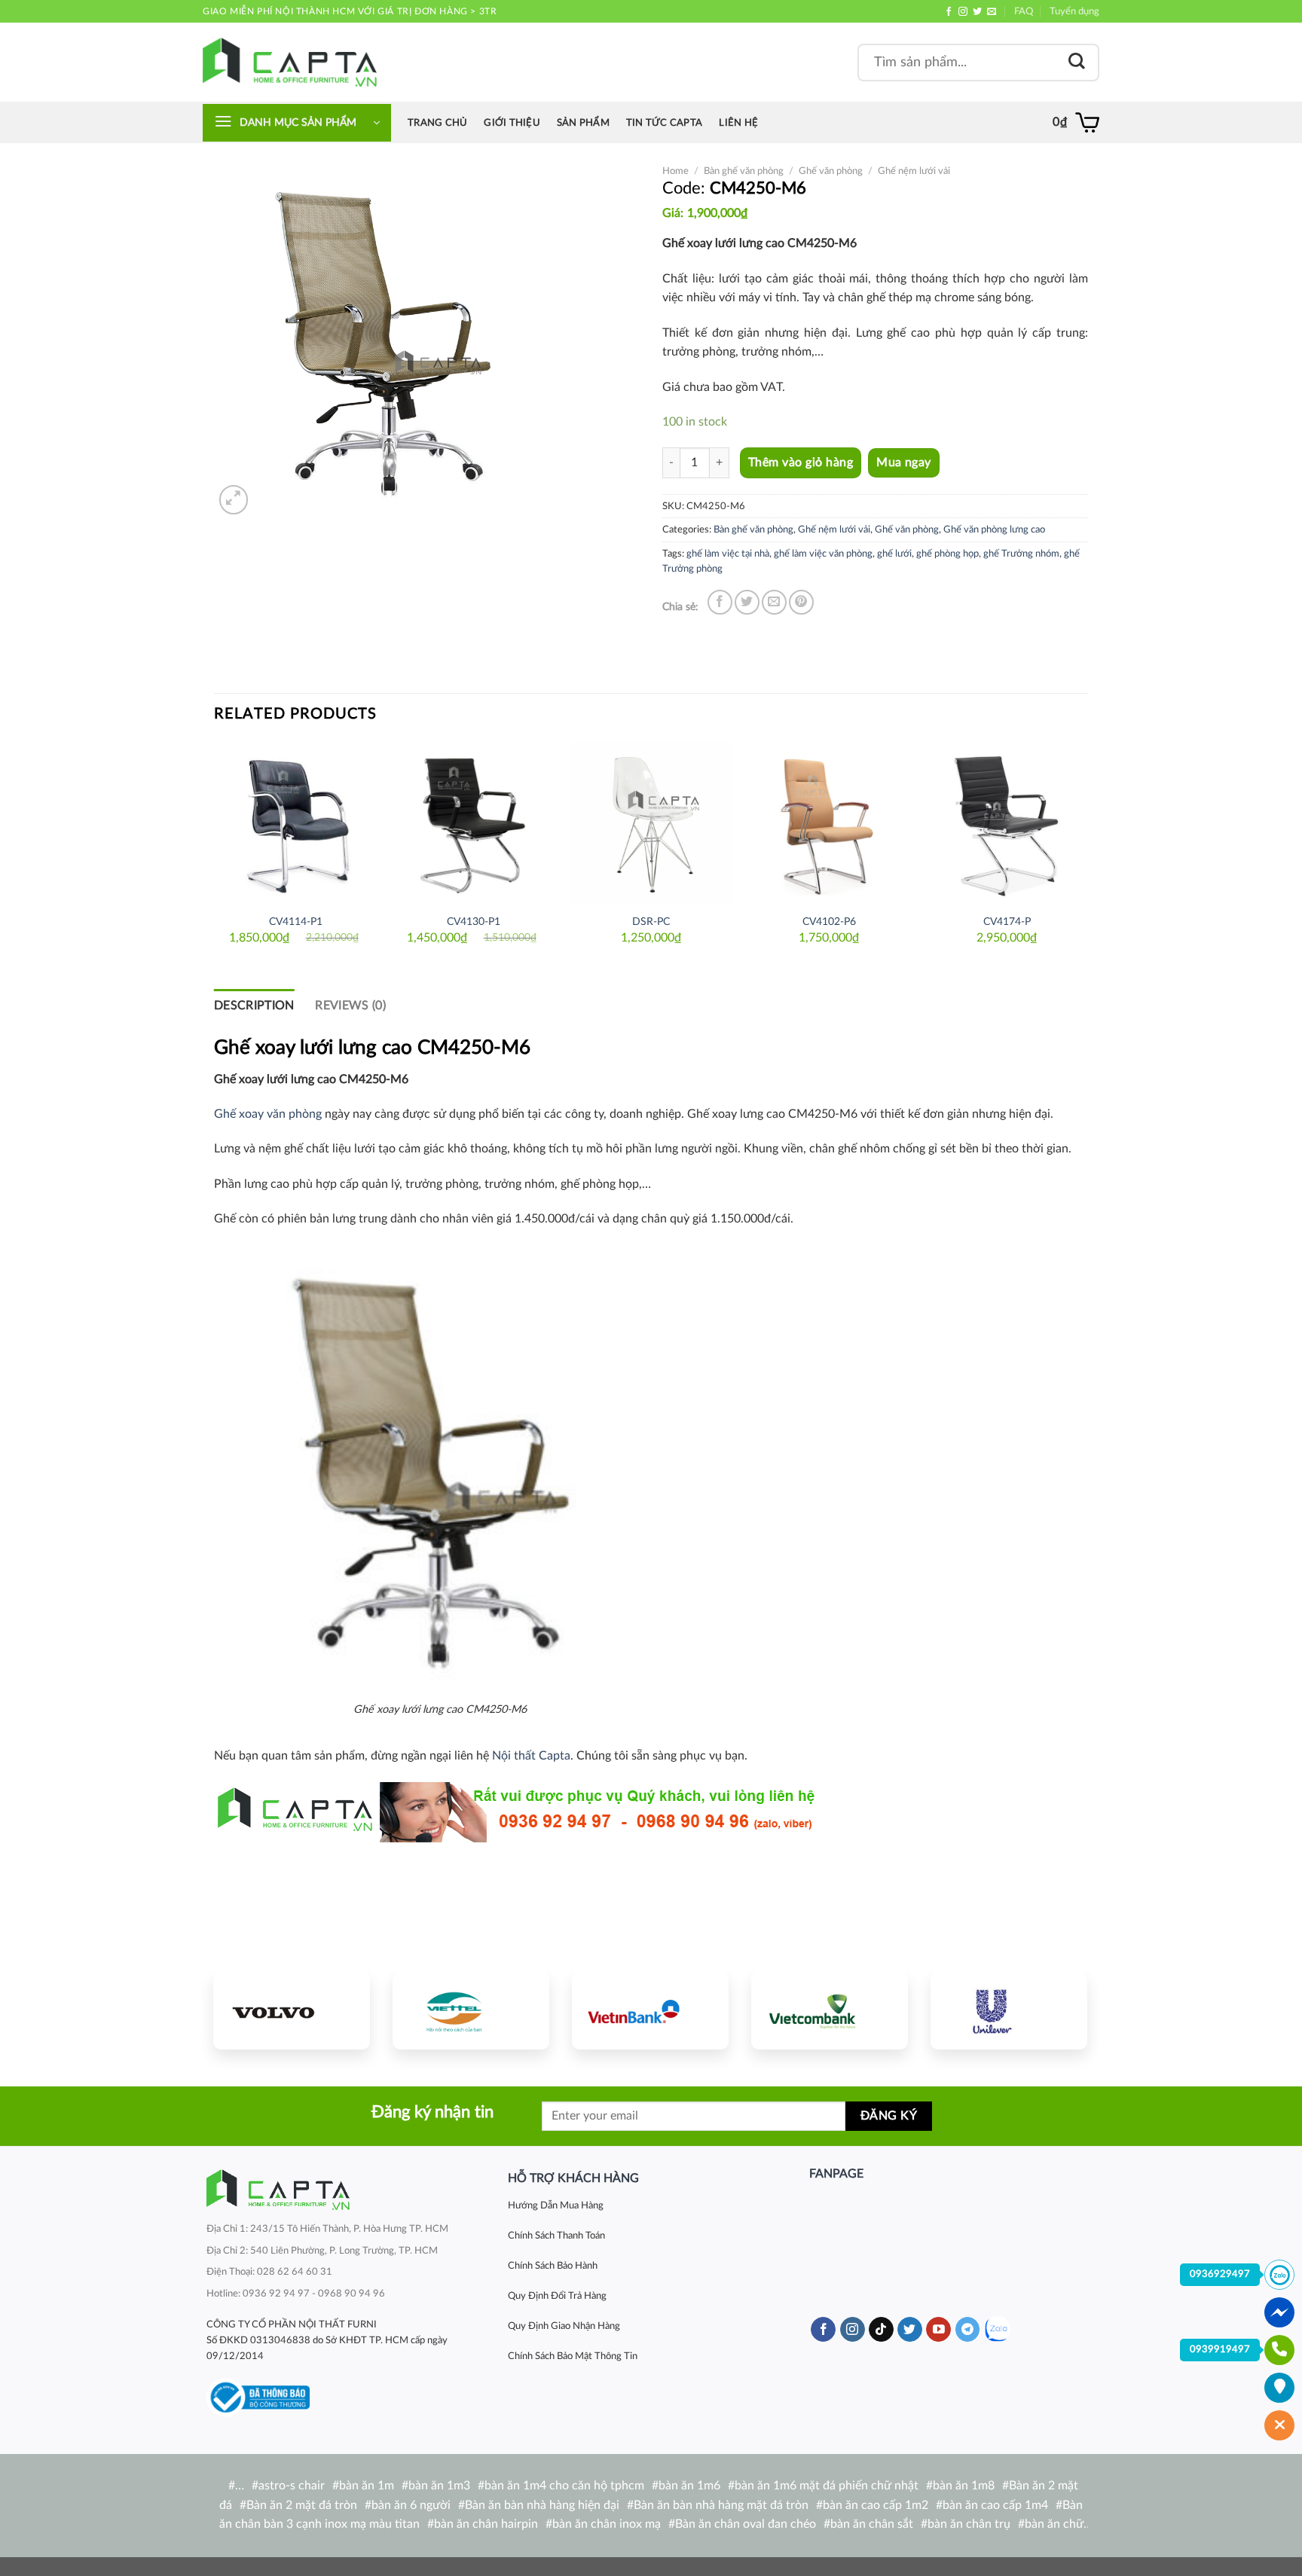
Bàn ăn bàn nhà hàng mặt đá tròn (721, 2505)
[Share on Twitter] (747, 602)
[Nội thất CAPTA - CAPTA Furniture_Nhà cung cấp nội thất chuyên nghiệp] (290, 62)
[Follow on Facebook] (949, 12)
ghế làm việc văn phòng (823, 554)
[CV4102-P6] (829, 823)
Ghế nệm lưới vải (914, 171)
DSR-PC (651, 922)
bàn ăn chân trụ (969, 2524)
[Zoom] (234, 500)
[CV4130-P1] (473, 823)
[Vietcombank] (830, 2010)
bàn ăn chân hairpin (486, 2524)
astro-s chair (292, 2486)
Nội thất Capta (531, 1756)
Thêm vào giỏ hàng (801, 462)
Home (675, 171)
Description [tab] (254, 1006)
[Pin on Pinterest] (801, 602)
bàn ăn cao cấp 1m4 (995, 2505)
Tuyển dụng (1074, 11)
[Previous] (215, 853)
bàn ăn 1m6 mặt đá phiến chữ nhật (827, 2486)
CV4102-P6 (829, 922)
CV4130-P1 (474, 922)
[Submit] (1077, 62)
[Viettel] (471, 2010)
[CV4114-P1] (295, 823)
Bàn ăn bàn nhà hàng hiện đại (542, 2505)
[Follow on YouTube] (938, 2330)
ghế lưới (894, 554)
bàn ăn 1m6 (689, 2486)
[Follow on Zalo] (997, 2329)
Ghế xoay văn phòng (268, 1114)
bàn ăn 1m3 (439, 2486)
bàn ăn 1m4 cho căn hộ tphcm (564, 2486)
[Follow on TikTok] (881, 2330)
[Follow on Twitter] (977, 12)
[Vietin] (650, 2010)
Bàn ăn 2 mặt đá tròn (302, 2505)
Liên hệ (738, 123)
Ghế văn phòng (831, 171)
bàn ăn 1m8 (964, 2486)
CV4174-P (1007, 922)
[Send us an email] (992, 12)
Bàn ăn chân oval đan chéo (746, 2524)
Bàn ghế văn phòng (744, 171)
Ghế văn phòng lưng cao (994, 530)
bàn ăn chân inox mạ (607, 2524)
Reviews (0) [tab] (350, 1006)
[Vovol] (292, 2010)
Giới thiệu (512, 123)
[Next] (1087, 853)
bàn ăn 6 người (411, 2505)
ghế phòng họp (947, 554)
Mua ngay (904, 463)
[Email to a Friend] (774, 602)
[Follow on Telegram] (968, 2330)
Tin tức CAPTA (664, 123)
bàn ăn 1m (367, 2486)
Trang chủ (437, 123)
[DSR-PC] (651, 823)
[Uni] (1009, 2010)
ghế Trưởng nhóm (1021, 554)
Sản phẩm (583, 123)
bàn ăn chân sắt (872, 2524)
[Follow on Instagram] (963, 12)
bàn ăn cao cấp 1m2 (876, 2505)
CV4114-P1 (296, 922)
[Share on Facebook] (720, 602)
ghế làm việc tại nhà (728, 554)
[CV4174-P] (1007, 823)
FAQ (1024, 11)
